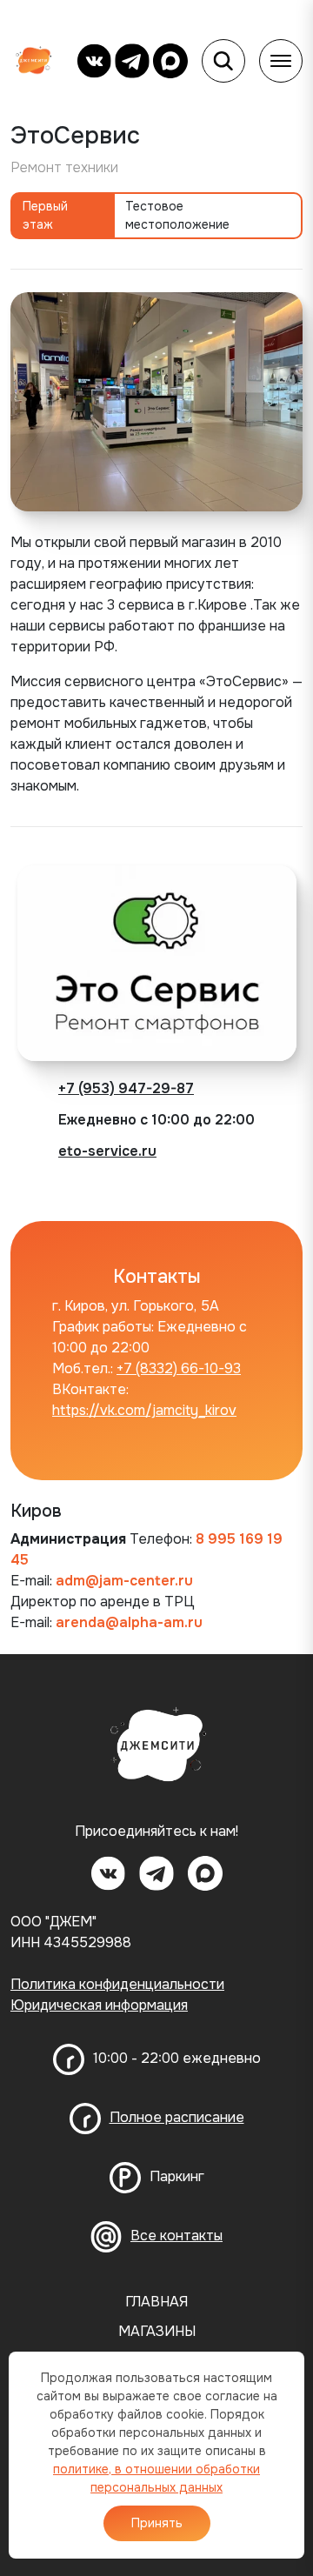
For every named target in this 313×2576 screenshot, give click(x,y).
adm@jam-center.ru (124, 1581)
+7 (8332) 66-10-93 (179, 1368)
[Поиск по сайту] (223, 61)
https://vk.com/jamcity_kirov (144, 1410)
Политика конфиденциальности (117, 1984)
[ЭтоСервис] (156, 400)
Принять (157, 2523)
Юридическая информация (99, 2005)
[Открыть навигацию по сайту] (281, 61)
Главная (156, 2302)
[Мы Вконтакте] (94, 61)
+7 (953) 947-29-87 (126, 1088)
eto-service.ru (107, 1151)
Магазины (157, 2332)
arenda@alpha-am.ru (129, 1622)
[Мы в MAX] (170, 61)
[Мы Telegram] (132, 61)
